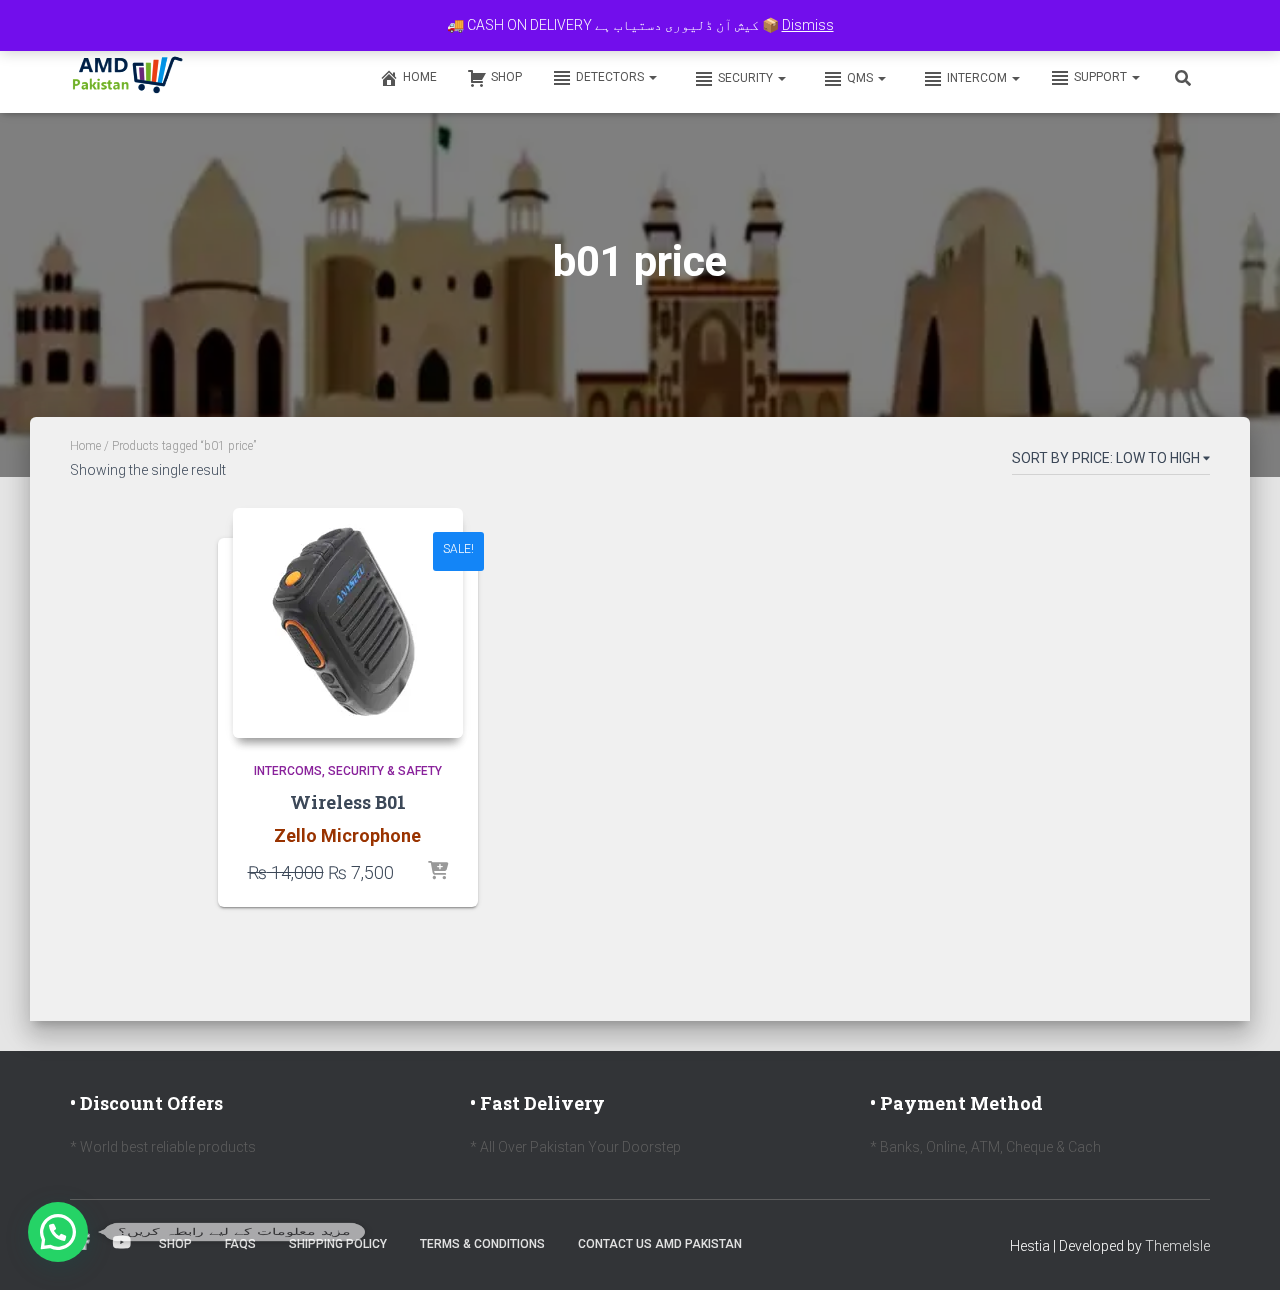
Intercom (978, 78)
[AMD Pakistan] (128, 77)
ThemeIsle (1177, 1246)
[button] (652, 77)
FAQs (240, 1244)
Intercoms (288, 771)
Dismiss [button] (808, 25)
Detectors (611, 77)
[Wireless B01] (348, 623)
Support (1102, 77)
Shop (506, 77)
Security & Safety (385, 771)
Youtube (122, 1243)
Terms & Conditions (482, 1244)
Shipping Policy (338, 1244)
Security (747, 78)
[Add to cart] (438, 872)
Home (420, 77)
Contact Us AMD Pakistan (660, 1244)
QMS (861, 78)
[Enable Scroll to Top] (1240, 1250)
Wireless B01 (348, 802)
